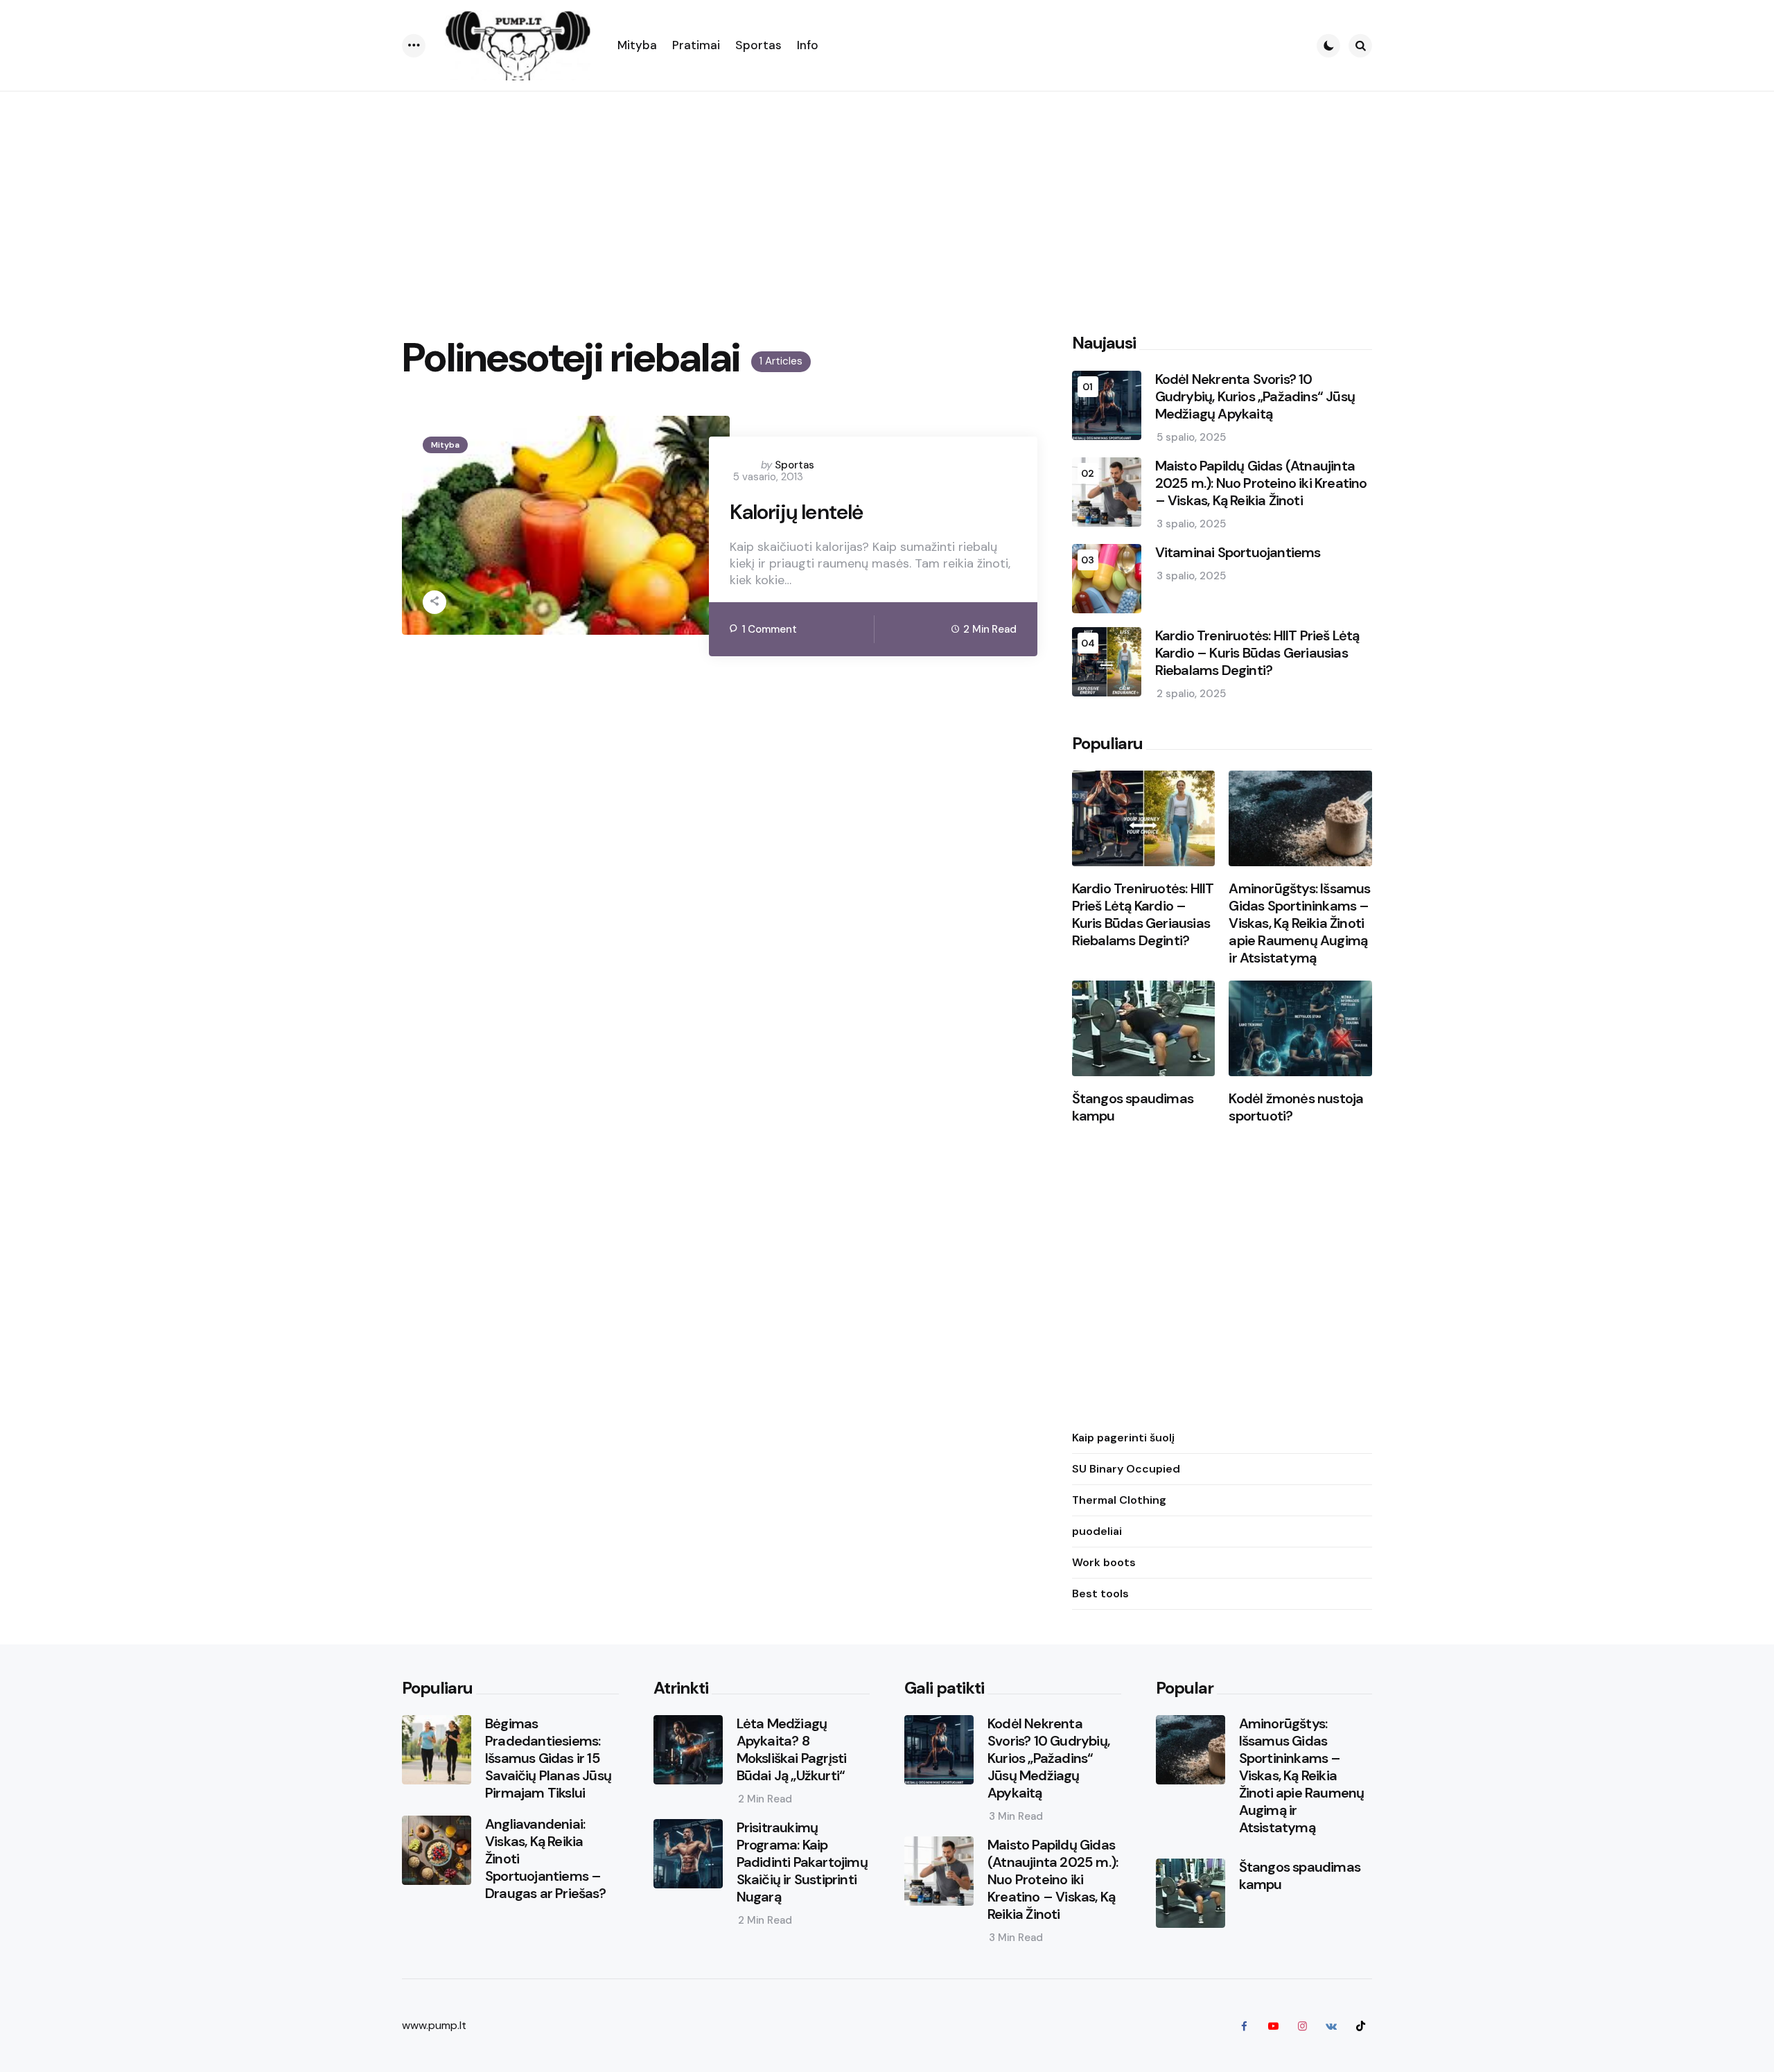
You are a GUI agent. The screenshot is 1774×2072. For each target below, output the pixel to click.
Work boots (1104, 1562)
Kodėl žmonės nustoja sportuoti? (1296, 1107)
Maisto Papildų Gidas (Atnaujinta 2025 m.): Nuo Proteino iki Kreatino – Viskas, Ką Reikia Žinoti (1261, 483)
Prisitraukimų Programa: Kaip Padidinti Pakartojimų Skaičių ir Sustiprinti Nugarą (802, 1862)
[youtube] (1273, 2026)
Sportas (794, 465)
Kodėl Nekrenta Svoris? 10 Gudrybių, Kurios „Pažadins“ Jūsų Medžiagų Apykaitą (1255, 397)
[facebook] (1244, 2026)
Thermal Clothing (1119, 1500)
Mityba (445, 445)
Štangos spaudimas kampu (1133, 1107)
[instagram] (1302, 2026)
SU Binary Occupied (1126, 1469)
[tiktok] (1360, 2026)
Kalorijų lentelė (796, 512)
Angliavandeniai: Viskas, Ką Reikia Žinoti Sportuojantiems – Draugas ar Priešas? (545, 1859)
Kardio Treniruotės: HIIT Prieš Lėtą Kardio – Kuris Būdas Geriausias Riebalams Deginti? (1257, 653)
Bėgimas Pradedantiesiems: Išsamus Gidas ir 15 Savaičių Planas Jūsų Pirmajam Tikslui (548, 1758)
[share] (434, 602)
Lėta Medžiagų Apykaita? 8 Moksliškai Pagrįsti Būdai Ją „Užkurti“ (792, 1750)
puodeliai (1097, 1531)
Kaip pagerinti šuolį (1123, 1438)
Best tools (1100, 1593)
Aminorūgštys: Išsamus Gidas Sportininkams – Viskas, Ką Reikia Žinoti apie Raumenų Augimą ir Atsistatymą (1299, 923)
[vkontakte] (1331, 2026)
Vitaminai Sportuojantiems (1238, 553)
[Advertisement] (887, 195)
